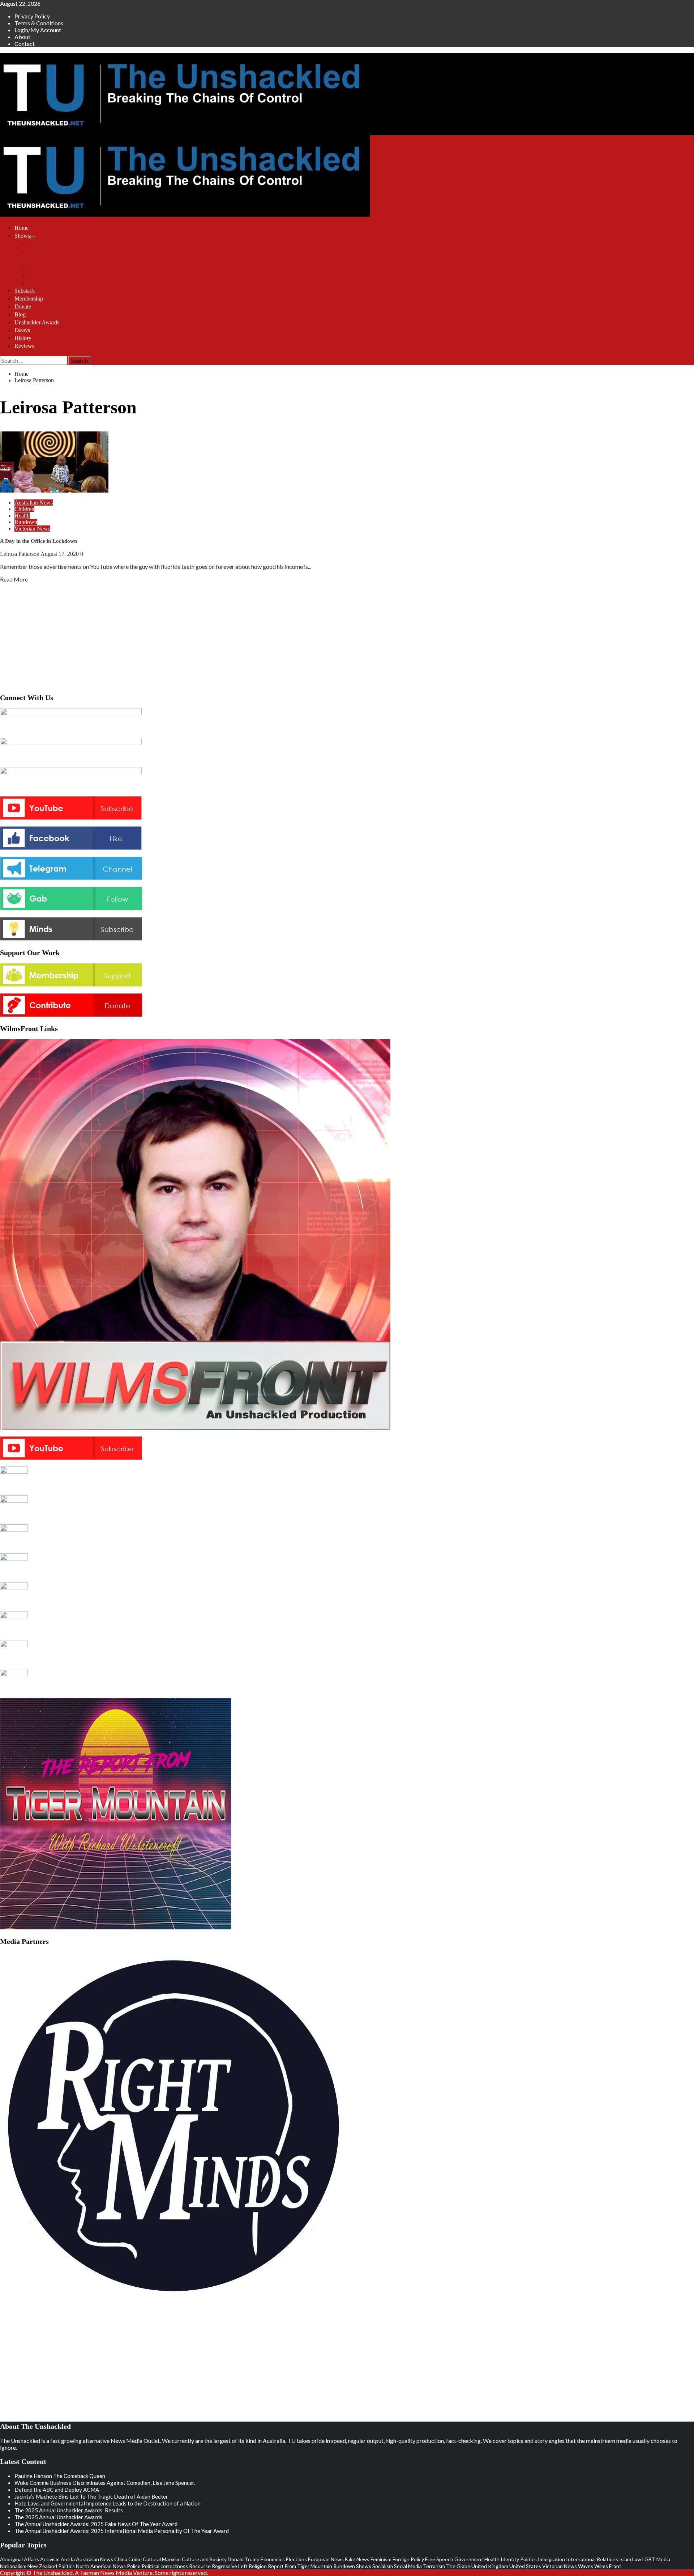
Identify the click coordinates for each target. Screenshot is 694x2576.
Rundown (26, 522)
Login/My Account (38, 30)
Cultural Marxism (162, 2559)
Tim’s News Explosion (55, 244)
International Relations (592, 2559)
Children (24, 509)
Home (22, 228)
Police (134, 2566)
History (23, 338)
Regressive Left (230, 2566)
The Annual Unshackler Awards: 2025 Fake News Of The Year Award (96, 2524)
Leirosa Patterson (20, 554)
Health (22, 516)
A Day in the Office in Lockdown (38, 541)
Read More (14, 579)
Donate (23, 306)
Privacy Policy (32, 16)
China (121, 2559)
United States (525, 2566)
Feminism (381, 2559)
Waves (586, 2566)
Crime (135, 2559)
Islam (625, 2559)
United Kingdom (490, 2566)
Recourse (200, 2566)
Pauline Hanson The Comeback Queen (60, 2476)
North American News (101, 2566)
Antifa (68, 2559)
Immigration (551, 2559)
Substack (25, 291)
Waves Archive (46, 275)
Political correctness (165, 2566)
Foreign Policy (408, 2559)
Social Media (408, 2566)
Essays (22, 330)
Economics (273, 2559)
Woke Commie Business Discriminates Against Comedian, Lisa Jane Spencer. (105, 2483)
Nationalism (13, 2566)
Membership (29, 299)
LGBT (649, 2559)
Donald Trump (244, 2559)
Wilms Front (43, 251)
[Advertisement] (347, 636)
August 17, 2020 (60, 554)
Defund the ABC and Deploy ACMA (57, 2490)
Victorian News (32, 529)
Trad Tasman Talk (50, 267)
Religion (258, 2566)
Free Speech (439, 2559)
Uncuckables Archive (53, 283)
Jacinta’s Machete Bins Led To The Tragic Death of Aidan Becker (91, 2496)
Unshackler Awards (37, 322)
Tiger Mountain (47, 259)
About (22, 37)
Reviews (24, 346)
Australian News (34, 503)
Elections (296, 2559)
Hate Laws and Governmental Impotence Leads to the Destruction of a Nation (108, 2503)
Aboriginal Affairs (20, 2559)
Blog (20, 314)
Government (469, 2559)
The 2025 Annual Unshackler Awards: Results (69, 2510)
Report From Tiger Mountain (300, 2566)
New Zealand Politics (51, 2566)
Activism (50, 2559)
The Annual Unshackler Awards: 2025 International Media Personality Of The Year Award (122, 2531)
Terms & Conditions (39, 23)
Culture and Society (204, 2559)
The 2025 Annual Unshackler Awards (58, 2517)
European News (326, 2559)
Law (637, 2559)
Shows (22, 236)
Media (663, 2559)
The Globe (458, 2566)
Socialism (383, 2566)
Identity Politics (519, 2559)
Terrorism (434, 2566)
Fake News (357, 2559)
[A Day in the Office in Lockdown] (54, 490)
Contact (25, 44)
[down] (33, 238)
